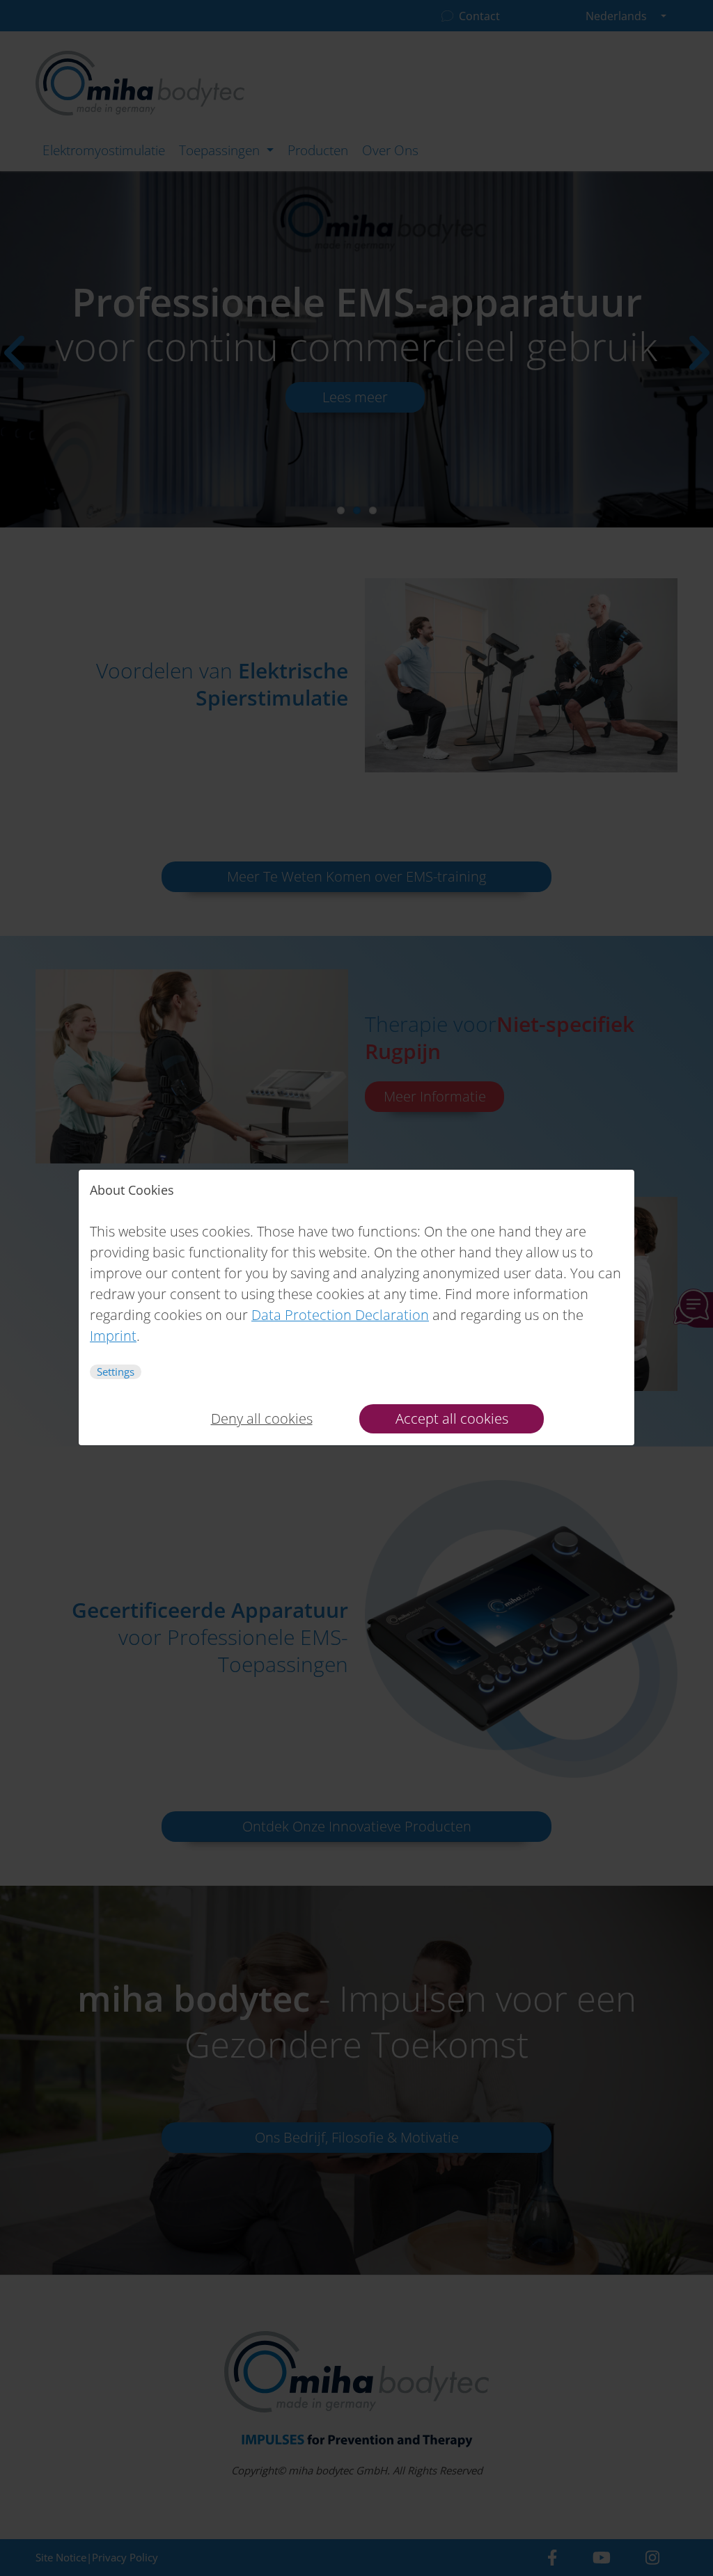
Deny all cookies (262, 1418)
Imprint (113, 1336)
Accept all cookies (452, 1418)
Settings (116, 1372)
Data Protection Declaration (340, 1315)
